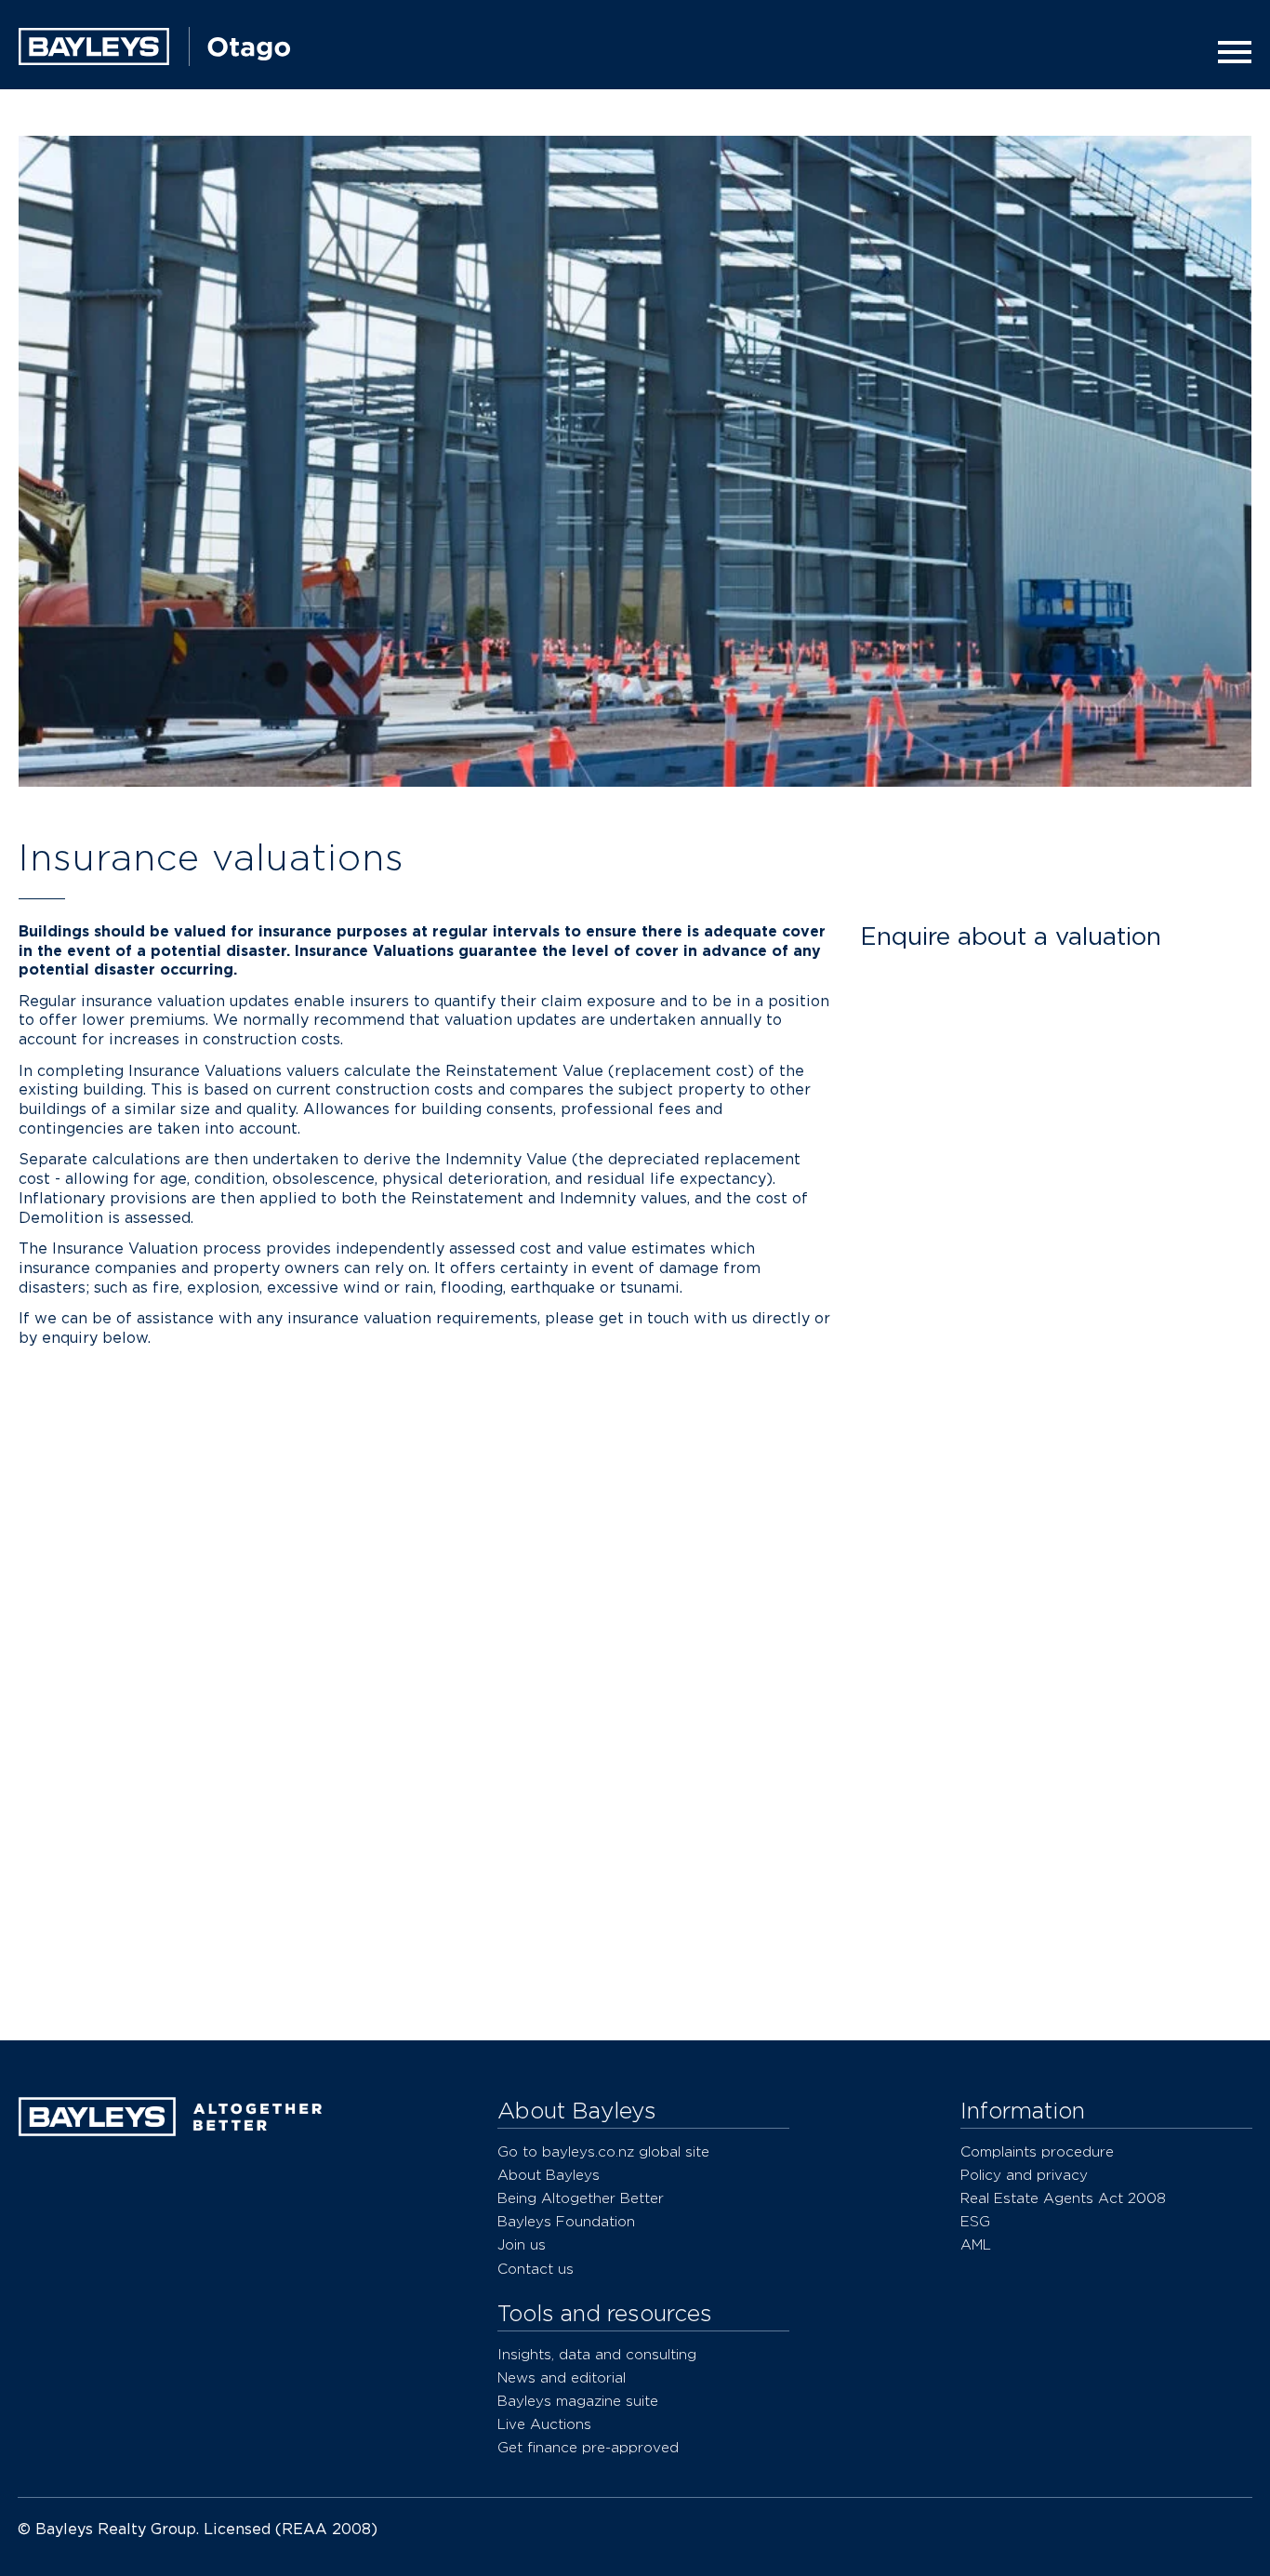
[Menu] (1229, 52)
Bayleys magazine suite (578, 2401)
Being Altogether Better (581, 2198)
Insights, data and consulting (597, 2354)
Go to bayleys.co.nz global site (603, 2151)
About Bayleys (549, 2175)
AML (976, 2244)
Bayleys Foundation (566, 2221)
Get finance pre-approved (588, 2447)
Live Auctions (544, 2424)
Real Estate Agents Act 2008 (1063, 2198)
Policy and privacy (1024, 2175)
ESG (975, 2221)
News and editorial (562, 2377)
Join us (522, 2244)
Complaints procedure (1037, 2151)
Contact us (536, 2269)
